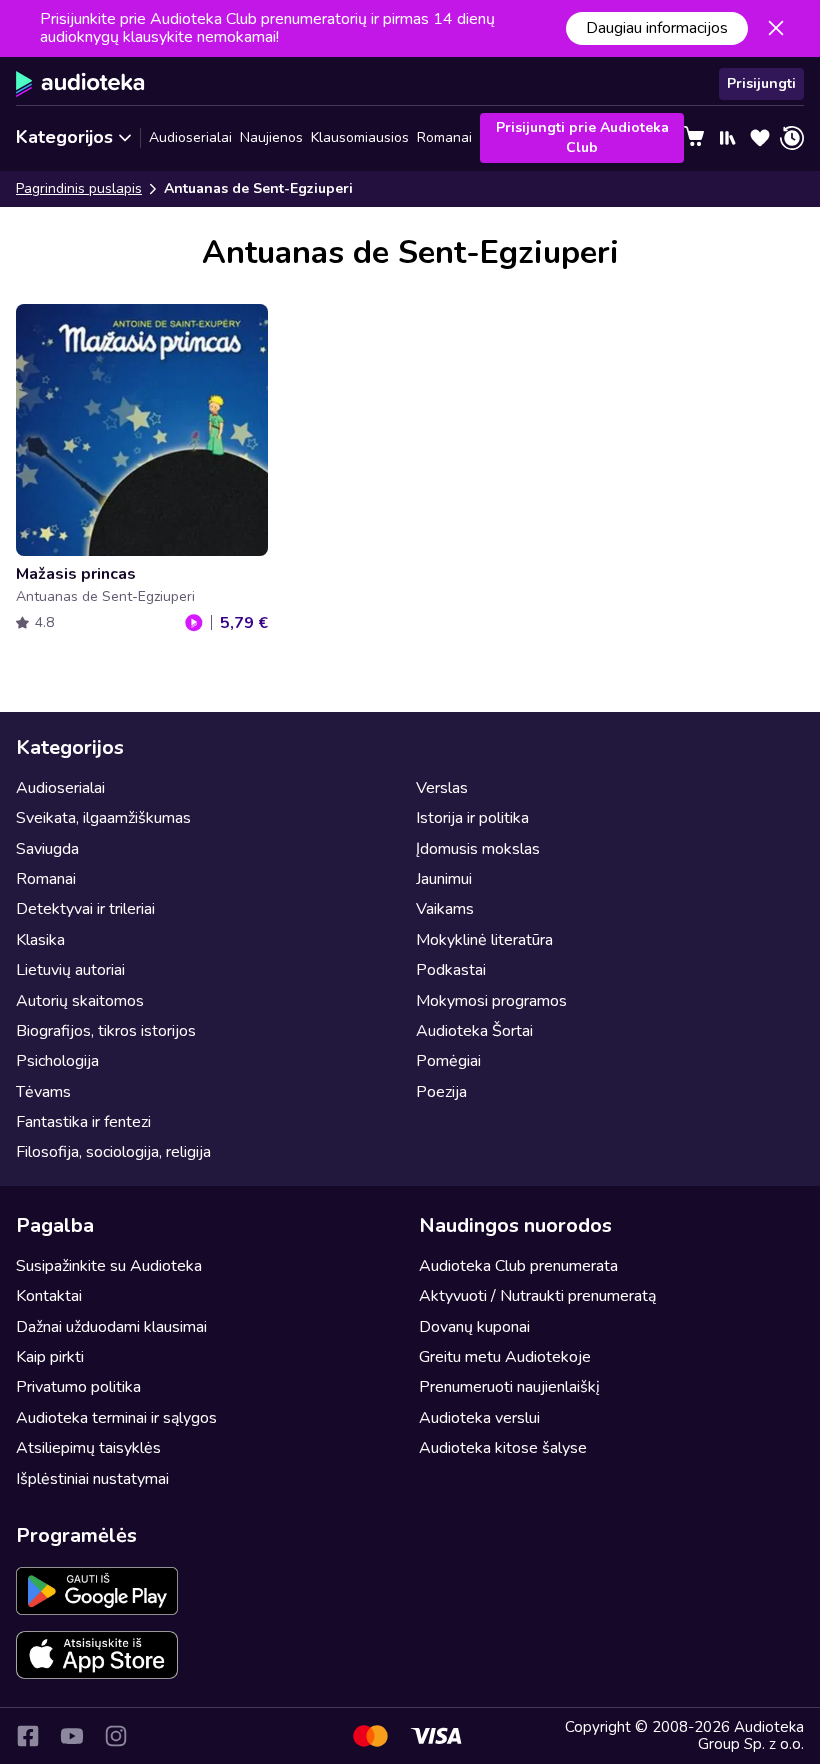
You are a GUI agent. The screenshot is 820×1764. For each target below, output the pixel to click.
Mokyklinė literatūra (484, 940)
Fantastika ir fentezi (83, 1122)
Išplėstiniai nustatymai (92, 1479)
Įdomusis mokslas (478, 849)
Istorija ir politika (472, 818)
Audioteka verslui (479, 1418)
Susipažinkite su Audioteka (109, 1266)
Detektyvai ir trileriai (85, 909)
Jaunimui (444, 879)
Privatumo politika (78, 1387)
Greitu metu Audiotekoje (505, 1357)
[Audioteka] (80, 84)
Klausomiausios (360, 137)
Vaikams (445, 909)
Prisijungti (761, 83)
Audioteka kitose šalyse (503, 1448)
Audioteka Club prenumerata (518, 1266)
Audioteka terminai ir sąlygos (116, 1418)
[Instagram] (116, 1736)
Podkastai (451, 970)
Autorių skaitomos (80, 1001)
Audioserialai (190, 137)
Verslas (442, 788)
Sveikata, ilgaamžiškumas (103, 818)
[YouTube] (72, 1736)
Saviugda (47, 849)
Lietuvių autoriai (70, 970)
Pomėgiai (448, 1061)
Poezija (441, 1092)
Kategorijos (64, 137)
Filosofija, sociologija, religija (113, 1152)
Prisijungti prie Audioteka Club (582, 137)
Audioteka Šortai (474, 1031)
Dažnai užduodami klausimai (111, 1327)
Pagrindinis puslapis (79, 188)
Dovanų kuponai (474, 1327)
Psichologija (57, 1061)
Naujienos (271, 137)
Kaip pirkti (50, 1357)
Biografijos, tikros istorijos (106, 1031)
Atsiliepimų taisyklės (88, 1448)
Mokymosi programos (491, 1001)
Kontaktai (49, 1296)
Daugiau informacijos (657, 28)
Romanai (444, 137)
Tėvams (43, 1092)
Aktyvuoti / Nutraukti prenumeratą (537, 1296)
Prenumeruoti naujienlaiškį (509, 1387)
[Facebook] (28, 1736)
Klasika (40, 940)
